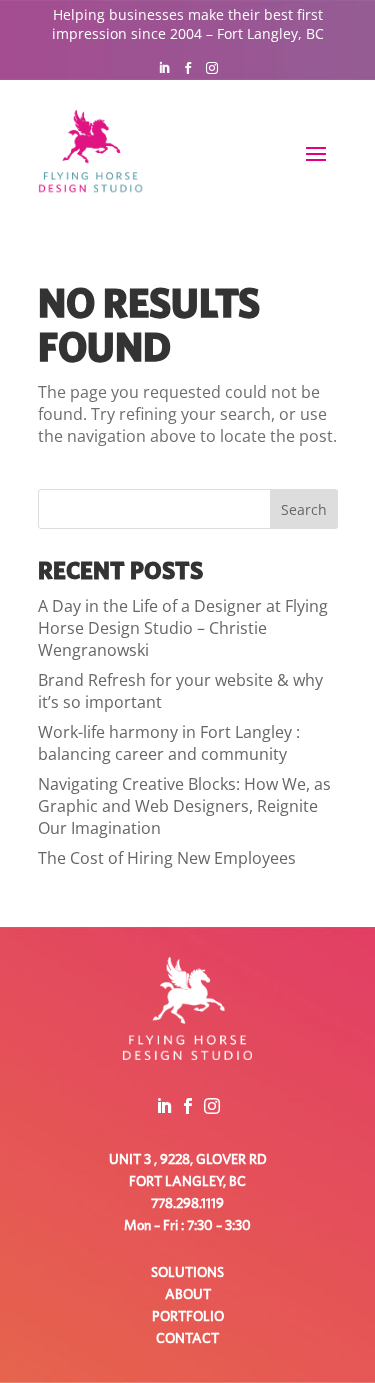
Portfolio (188, 1317)
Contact (187, 1339)
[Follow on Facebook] (188, 68)
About (188, 1295)
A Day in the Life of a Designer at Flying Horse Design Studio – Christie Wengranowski (183, 628)
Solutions (187, 1273)
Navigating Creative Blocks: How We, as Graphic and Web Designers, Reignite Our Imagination (184, 806)
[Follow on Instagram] (212, 68)
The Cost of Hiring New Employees (167, 858)
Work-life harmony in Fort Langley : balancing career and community (169, 743)
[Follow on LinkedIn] (164, 68)
